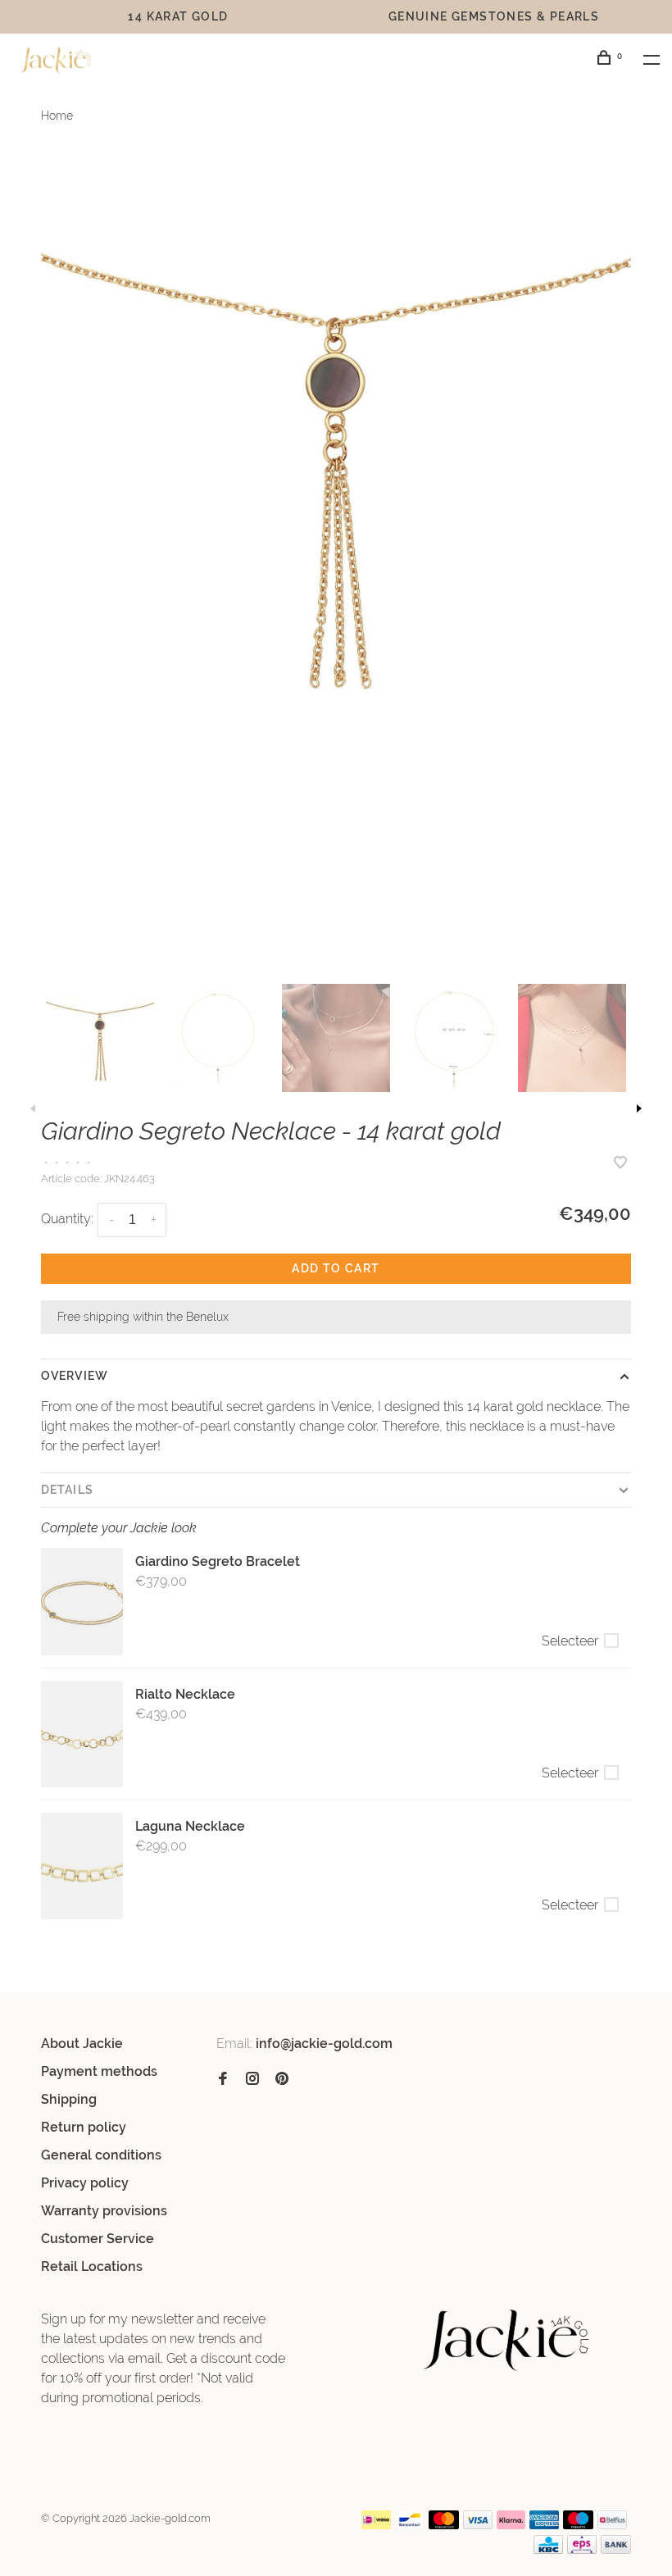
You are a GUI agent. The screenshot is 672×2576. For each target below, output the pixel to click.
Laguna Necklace (190, 1826)
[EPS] (582, 2549)
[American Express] (545, 2525)
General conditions (101, 2155)
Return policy (84, 2127)
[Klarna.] (511, 2525)
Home (57, 116)
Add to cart (336, 1268)
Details (67, 1490)
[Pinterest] (282, 2080)
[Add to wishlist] (620, 1164)
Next (639, 1108)
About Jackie (82, 2044)
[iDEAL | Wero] (376, 2525)
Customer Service (98, 2239)
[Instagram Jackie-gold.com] (252, 2080)
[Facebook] (223, 2080)
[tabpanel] (336, 453)
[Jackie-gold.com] (507, 2340)
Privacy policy (85, 2183)
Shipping (69, 2099)
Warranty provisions (104, 2211)
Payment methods (99, 2071)
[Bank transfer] (616, 2549)
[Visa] (478, 2525)
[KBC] (548, 2549)
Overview (75, 1376)
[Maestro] (578, 2525)
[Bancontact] (410, 2525)
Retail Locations (92, 2267)
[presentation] (100, 1038)
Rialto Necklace (185, 1694)
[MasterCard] (444, 2525)
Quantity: (67, 1219)
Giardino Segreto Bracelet (218, 1561)
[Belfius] (612, 2525)
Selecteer (570, 1641)
